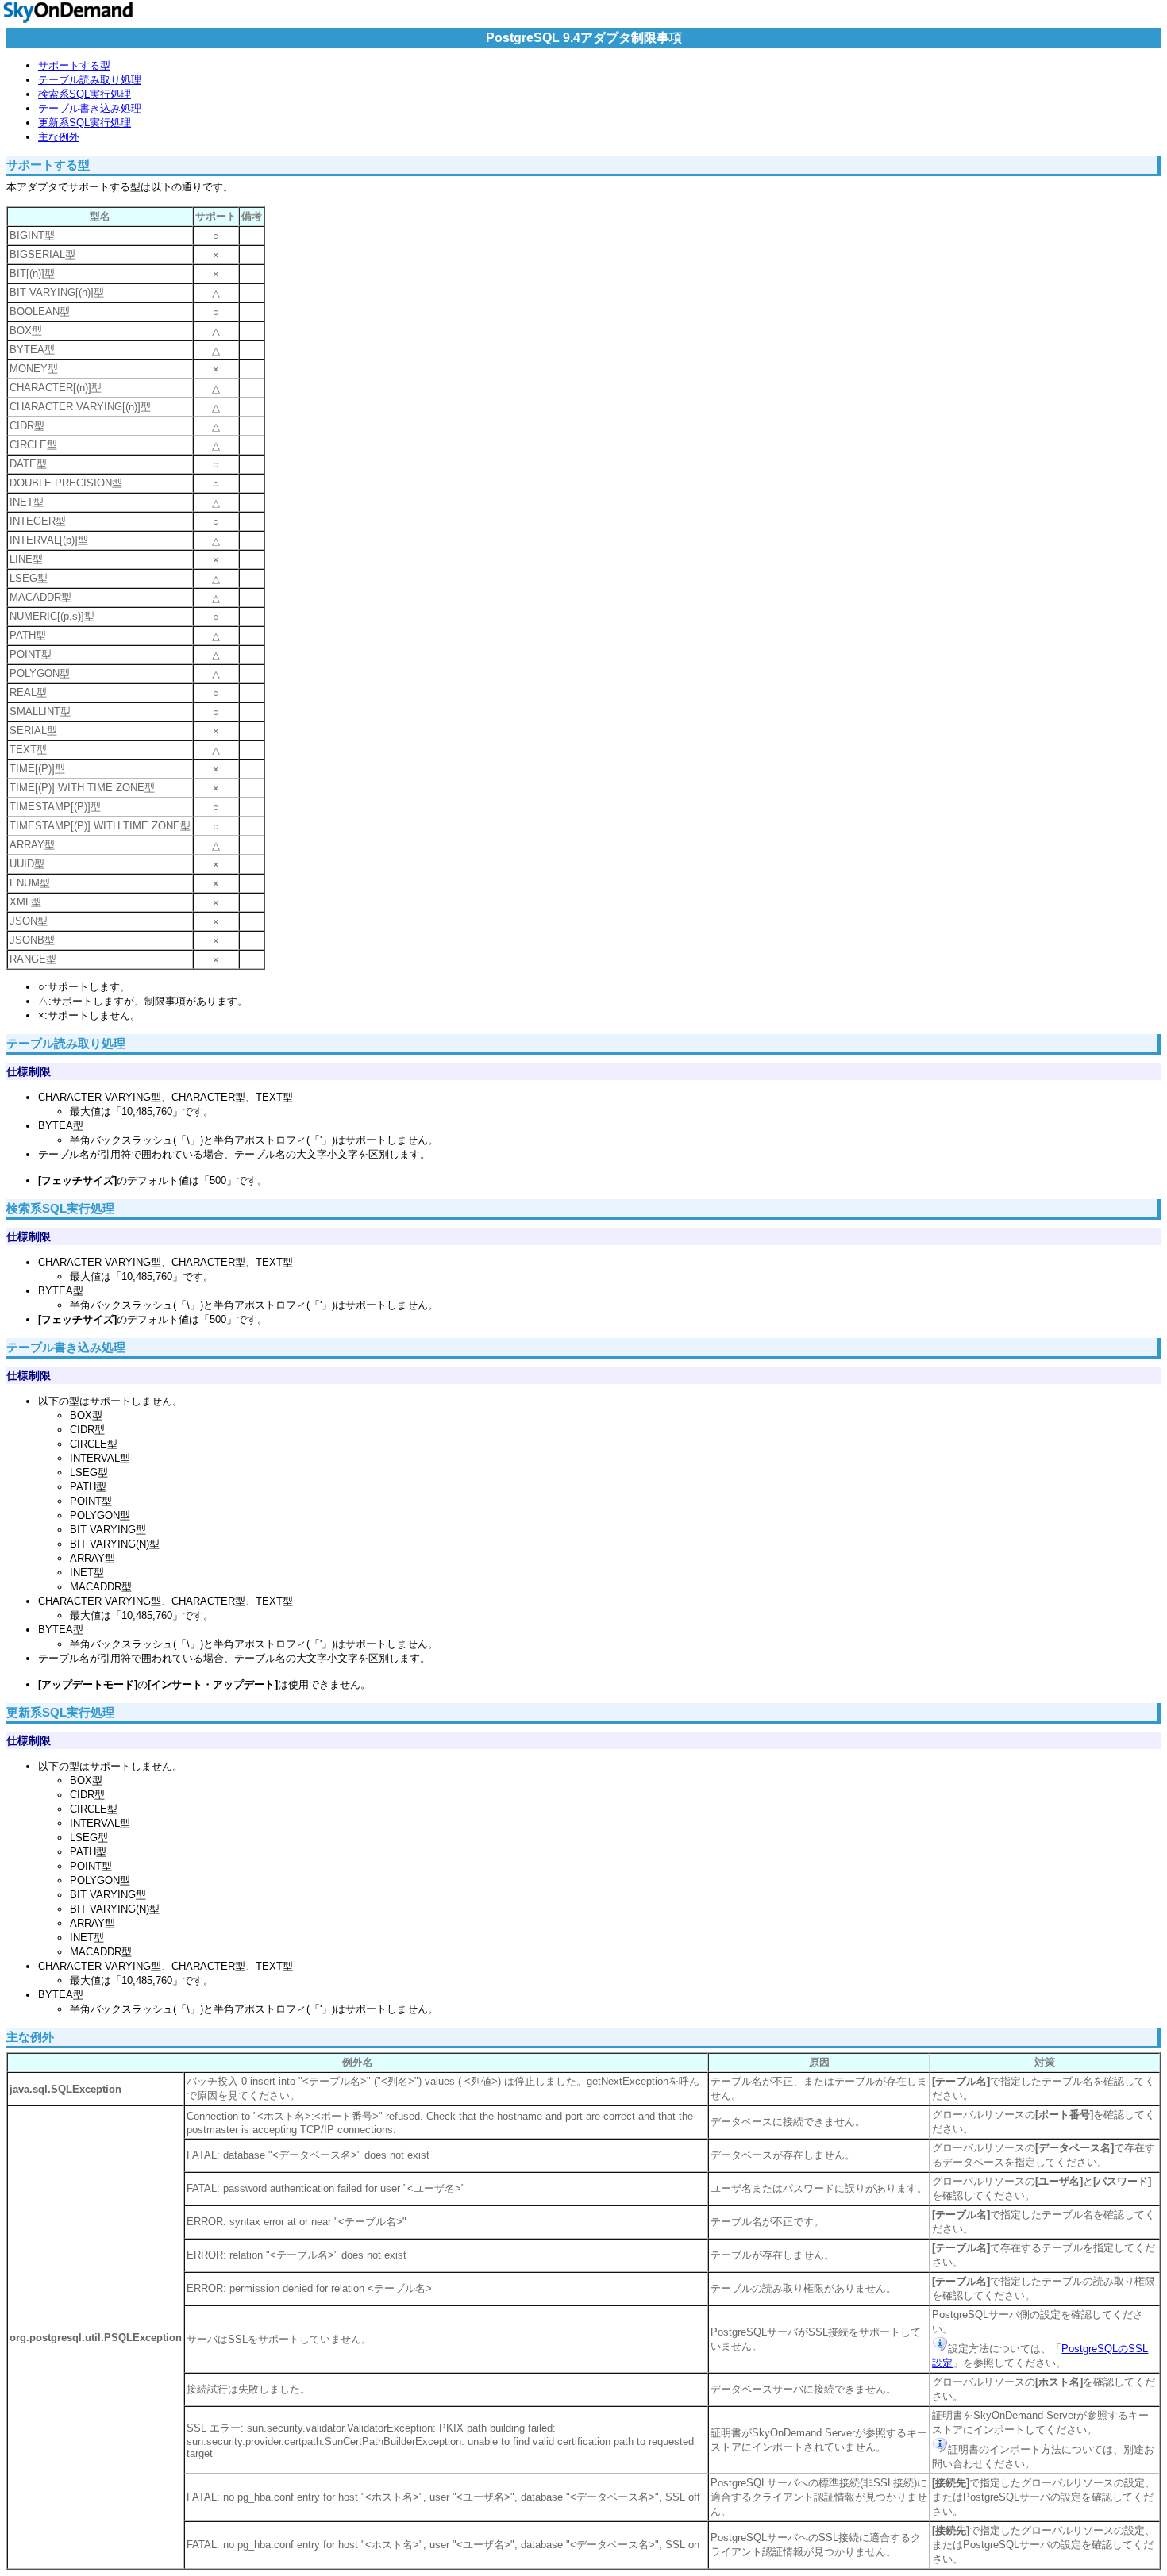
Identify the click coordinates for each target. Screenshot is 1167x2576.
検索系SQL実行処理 (85, 94)
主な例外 (59, 137)
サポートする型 (74, 65)
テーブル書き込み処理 (90, 108)
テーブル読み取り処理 (90, 80)
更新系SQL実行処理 (85, 123)
